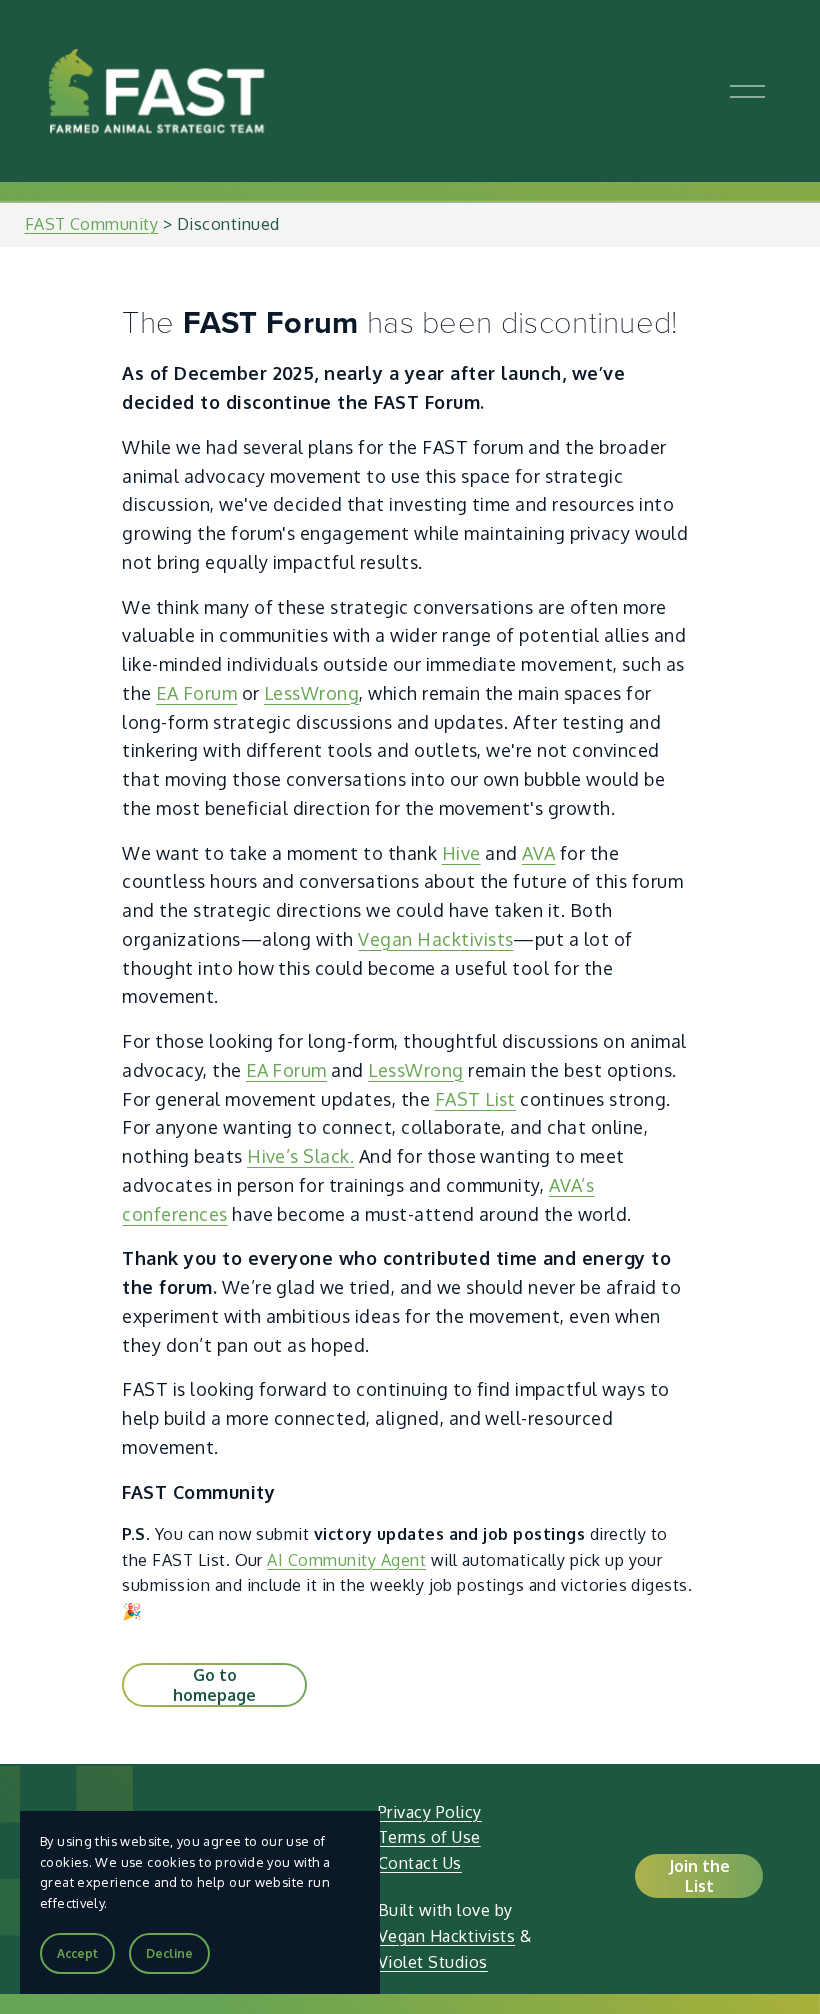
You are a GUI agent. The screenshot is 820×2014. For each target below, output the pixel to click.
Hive (461, 853)
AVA (538, 853)
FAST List (475, 1099)
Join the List (699, 1876)
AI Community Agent (346, 1560)
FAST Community (92, 224)
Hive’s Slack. (300, 1156)
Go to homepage (214, 1685)
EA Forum (196, 693)
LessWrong (311, 693)
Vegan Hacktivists (435, 939)
